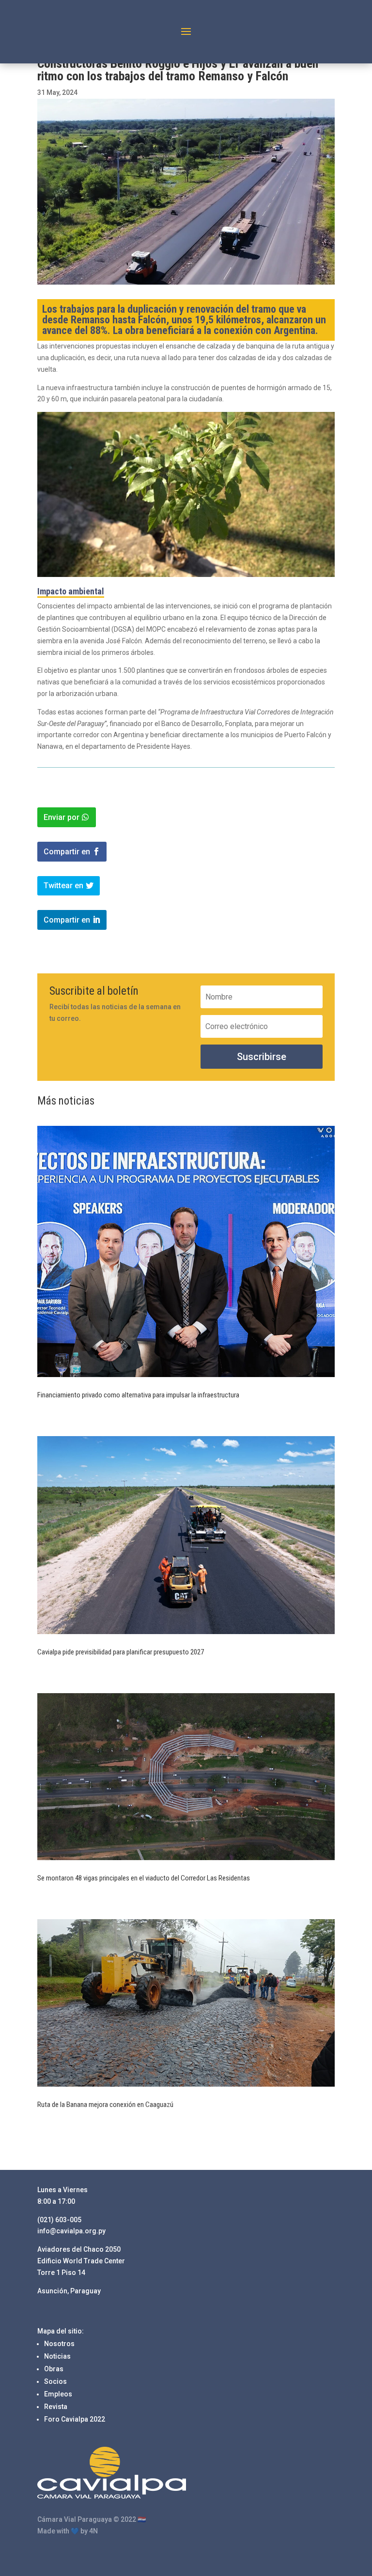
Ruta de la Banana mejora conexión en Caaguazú (106, 2105)
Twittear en (63, 886)
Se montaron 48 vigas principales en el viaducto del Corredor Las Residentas (144, 1878)
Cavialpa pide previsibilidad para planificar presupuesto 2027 (121, 1652)
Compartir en (67, 852)
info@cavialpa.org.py (71, 2231)
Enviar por (62, 817)
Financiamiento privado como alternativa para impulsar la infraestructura (138, 1395)
